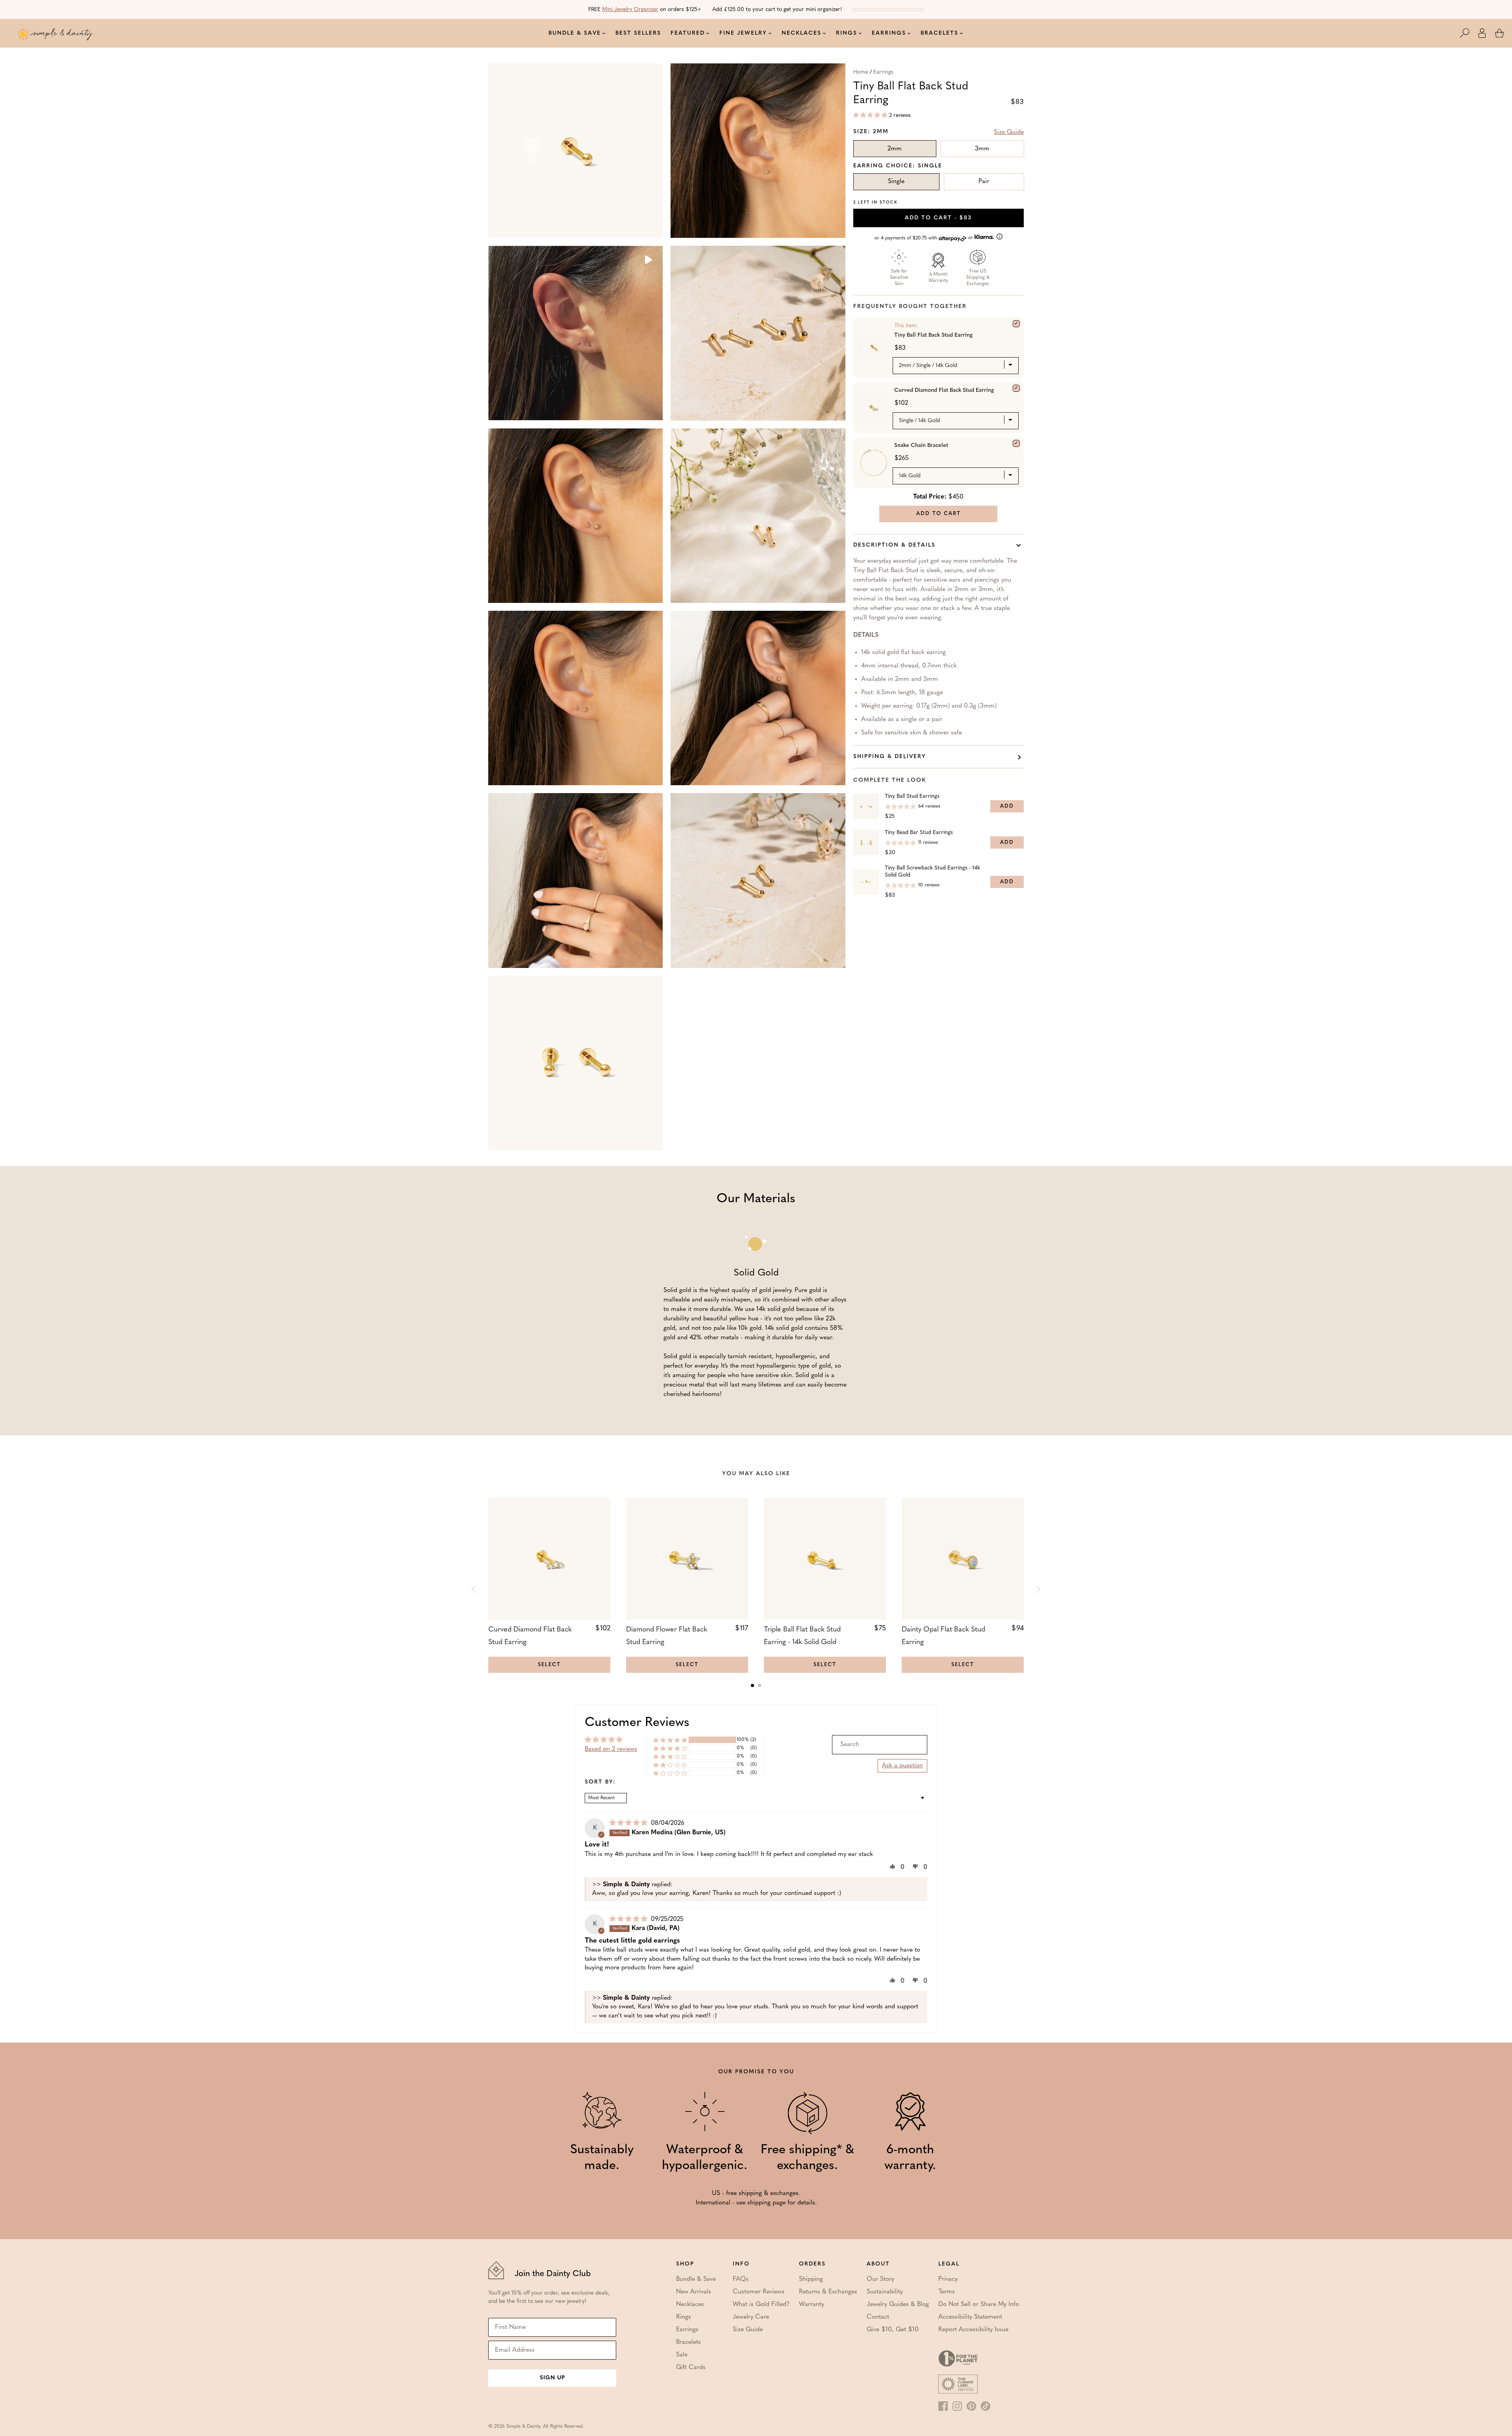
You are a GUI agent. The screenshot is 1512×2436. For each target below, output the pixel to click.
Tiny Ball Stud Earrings (912, 796)
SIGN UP (552, 2378)
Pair (984, 182)
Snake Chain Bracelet (921, 446)
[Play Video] (648, 261)
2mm (895, 149)
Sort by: (600, 1782)
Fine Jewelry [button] (743, 33)
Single (896, 182)
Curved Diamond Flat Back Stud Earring (944, 390)
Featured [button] (688, 33)
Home (861, 72)
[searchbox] (880, 1745)
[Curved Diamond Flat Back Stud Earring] (1016, 388)
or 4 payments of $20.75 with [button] (925, 238)
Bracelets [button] (939, 33)
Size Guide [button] (1009, 132)
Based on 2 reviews (611, 1749)
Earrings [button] (889, 33)
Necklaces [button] (801, 33)
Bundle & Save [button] (575, 33)
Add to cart (938, 218)
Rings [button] (847, 33)
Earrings (883, 72)
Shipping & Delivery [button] (890, 757)
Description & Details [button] (894, 545)
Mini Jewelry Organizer (630, 10)
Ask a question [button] (902, 1766)
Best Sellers (638, 33)
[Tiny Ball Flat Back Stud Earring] (1016, 324)
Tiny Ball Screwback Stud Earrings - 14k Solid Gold (932, 872)
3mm (982, 149)
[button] (1469, 33)
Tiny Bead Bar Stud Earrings (919, 833)
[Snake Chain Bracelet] (1016, 443)
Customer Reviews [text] (637, 1723)
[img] (629, 1823)
